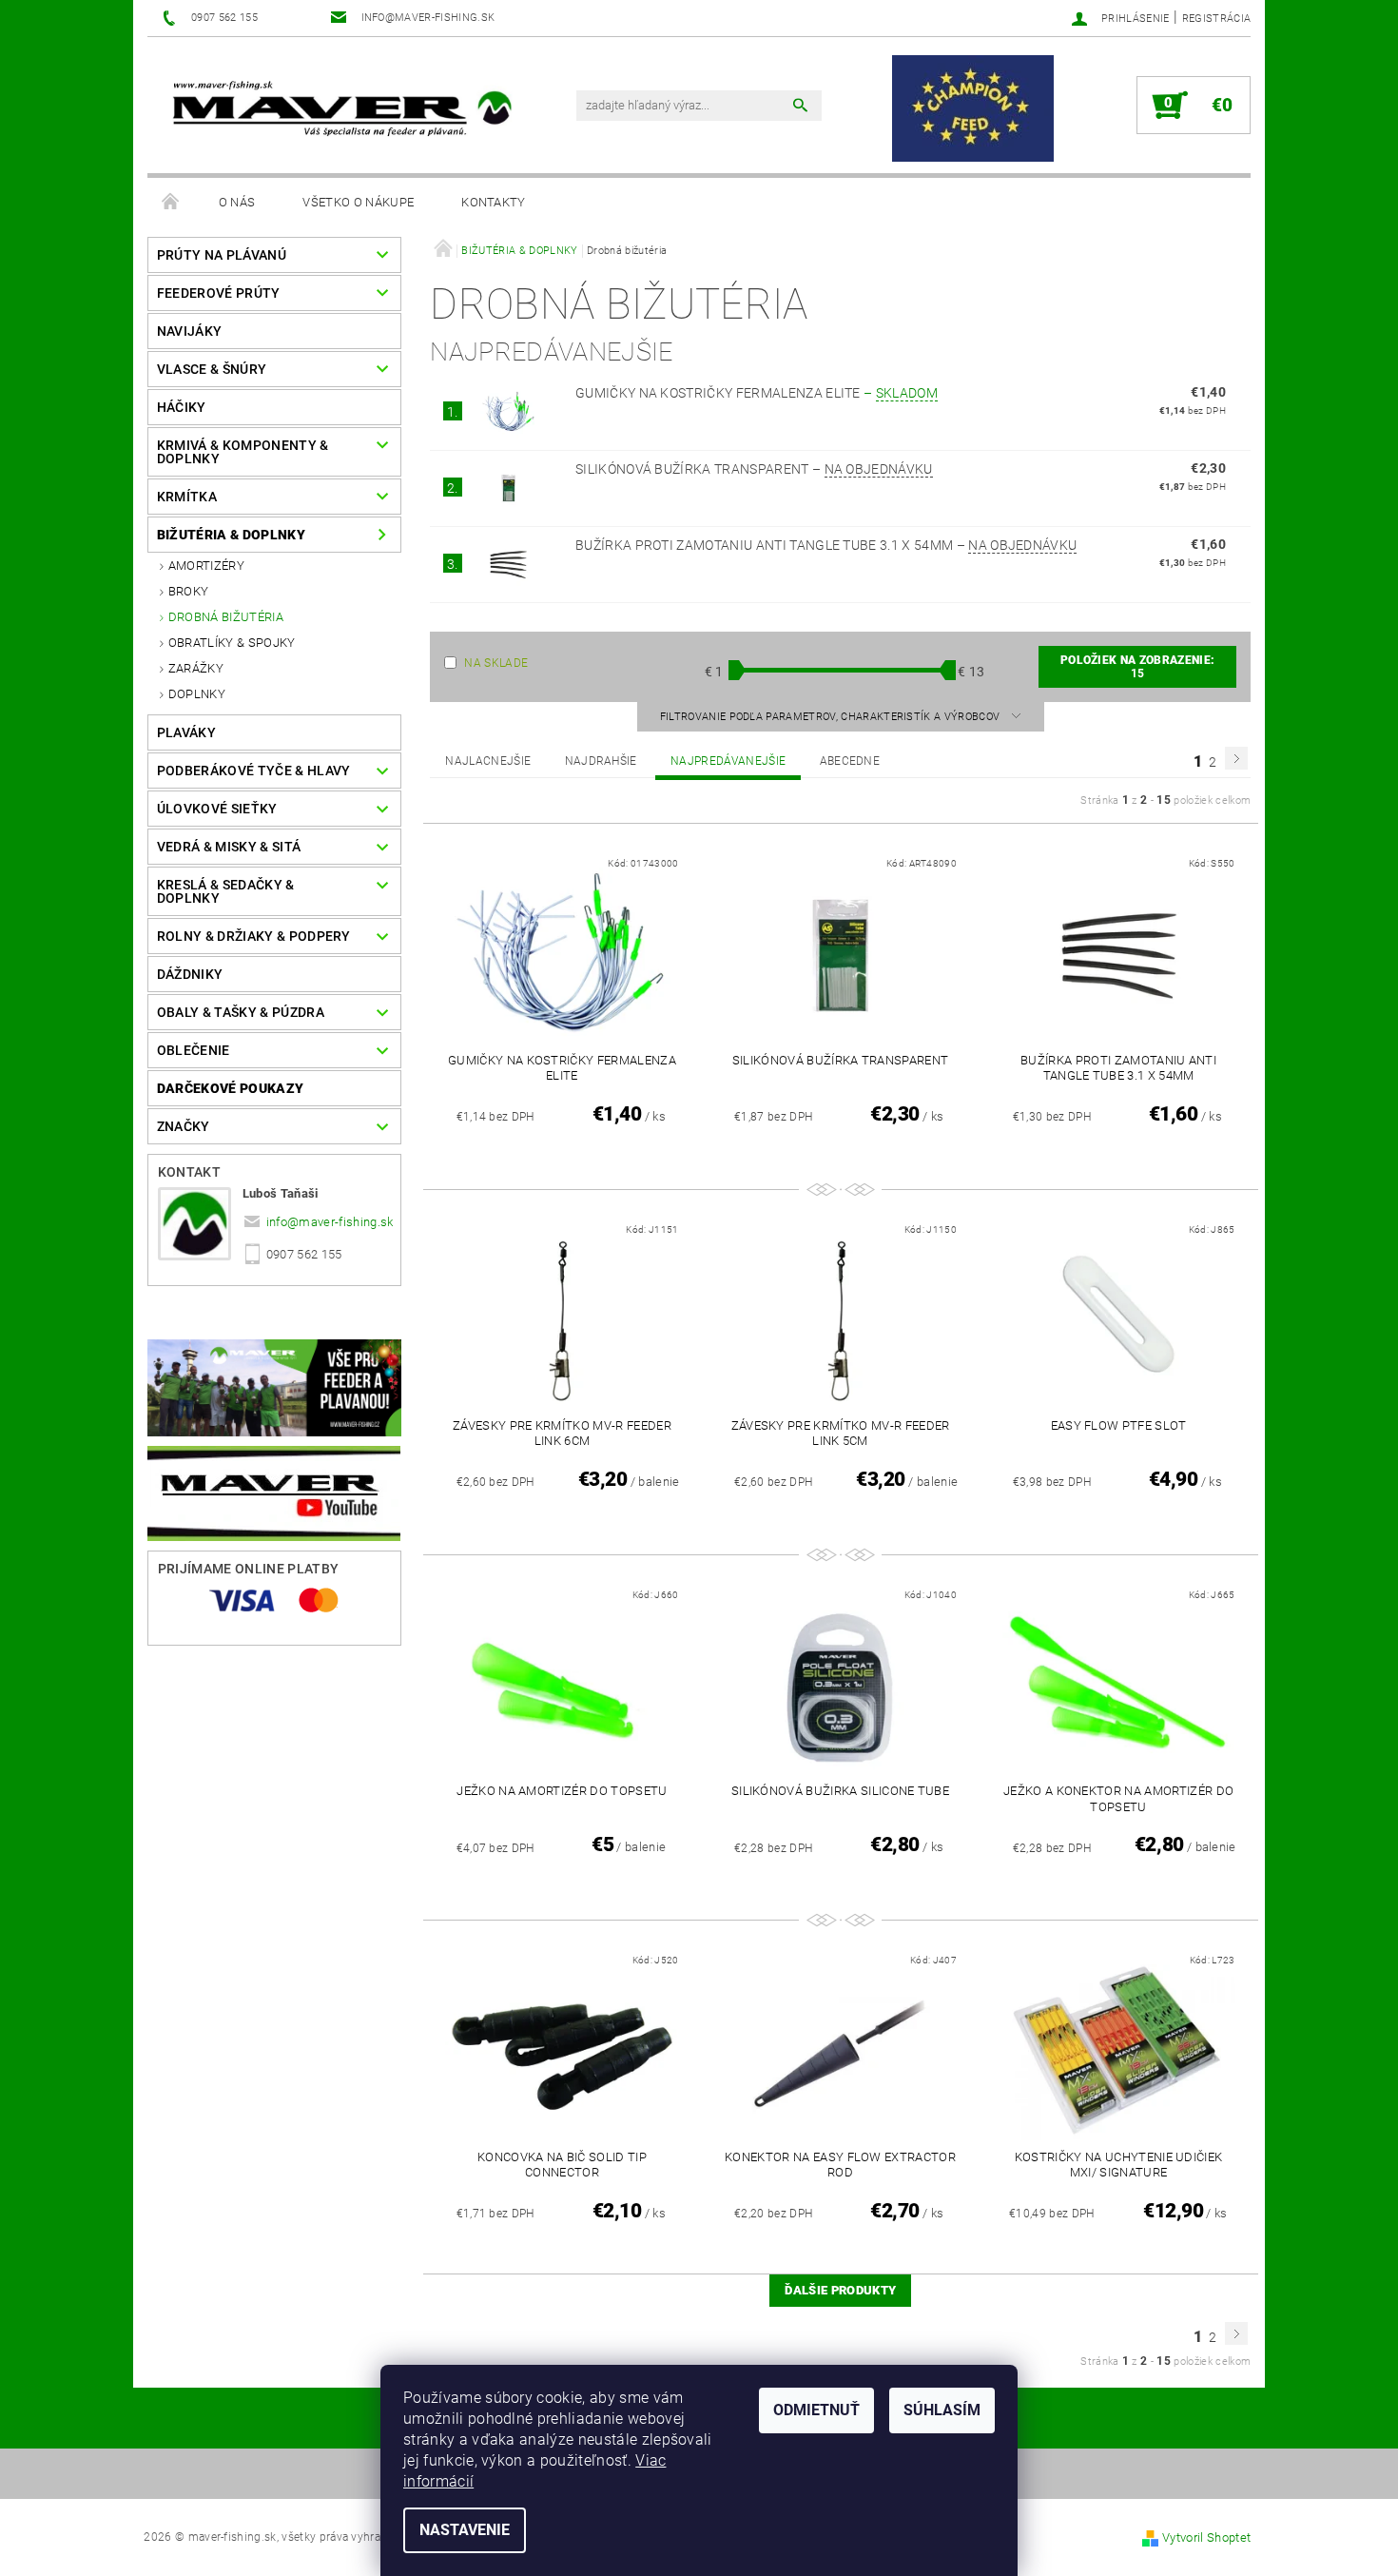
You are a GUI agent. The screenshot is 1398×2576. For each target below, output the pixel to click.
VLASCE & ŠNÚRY (212, 369)
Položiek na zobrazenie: (1137, 667)
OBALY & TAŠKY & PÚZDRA (241, 1012)
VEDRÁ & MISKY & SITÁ (229, 847)
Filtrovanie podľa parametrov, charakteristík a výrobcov (832, 717)
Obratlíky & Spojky (232, 643)
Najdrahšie (601, 761)
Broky (189, 591)
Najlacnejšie (488, 761)
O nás (237, 202)
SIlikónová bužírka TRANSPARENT (754, 469)
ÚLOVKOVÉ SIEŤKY (217, 809)
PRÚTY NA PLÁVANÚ (222, 255)
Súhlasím (942, 2410)
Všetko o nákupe (358, 202)
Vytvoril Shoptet (1206, 2537)
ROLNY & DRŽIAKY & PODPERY (254, 936)
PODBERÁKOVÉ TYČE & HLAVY (254, 771)
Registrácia (1217, 19)
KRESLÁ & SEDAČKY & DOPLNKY (226, 891)
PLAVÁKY (186, 732)
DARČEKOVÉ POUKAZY (230, 1088)
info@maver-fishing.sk (330, 1222)
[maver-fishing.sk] (340, 111)
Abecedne (850, 761)
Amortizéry (206, 566)
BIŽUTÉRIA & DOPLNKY (231, 535)
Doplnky (197, 694)
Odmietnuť (816, 2410)
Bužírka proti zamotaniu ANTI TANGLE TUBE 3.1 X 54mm (826, 545)
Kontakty (494, 202)
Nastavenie (465, 2530)
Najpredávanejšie (728, 761)
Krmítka (187, 497)
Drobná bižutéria (226, 617)
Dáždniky (190, 974)
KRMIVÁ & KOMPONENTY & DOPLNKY (243, 452)
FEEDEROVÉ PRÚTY (219, 293)
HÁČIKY (182, 407)
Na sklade (496, 663)
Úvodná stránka (171, 203)
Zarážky (196, 668)
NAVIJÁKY (190, 331)
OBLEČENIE (194, 1050)
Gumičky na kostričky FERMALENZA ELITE (757, 393)
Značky (184, 1126)
